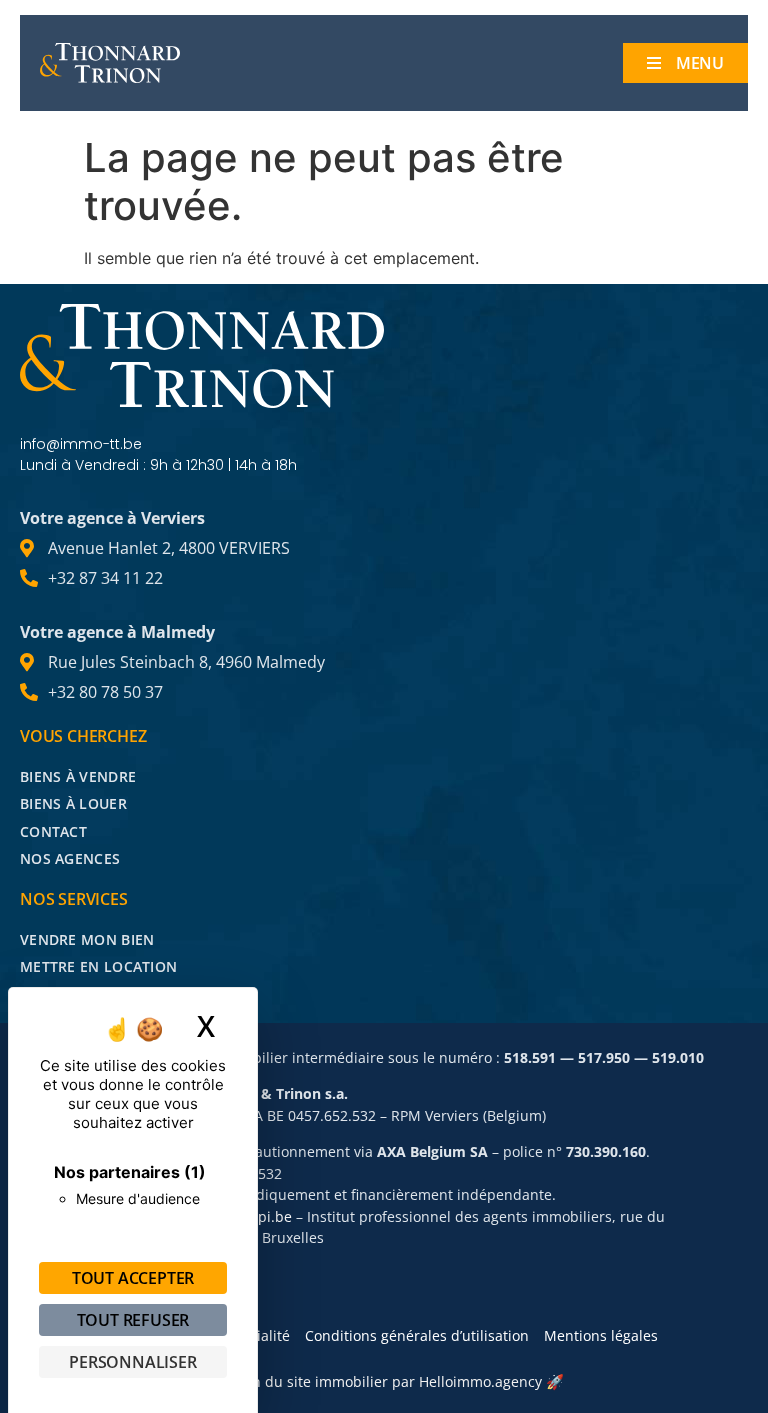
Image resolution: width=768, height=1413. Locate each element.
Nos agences (70, 858)
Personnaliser (132, 1362)
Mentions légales (601, 1335)
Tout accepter (133, 1278)
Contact (53, 831)
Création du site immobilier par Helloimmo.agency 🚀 (384, 1381)
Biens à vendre (78, 776)
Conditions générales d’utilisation (417, 1335)
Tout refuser (133, 1320)
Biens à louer (73, 803)
